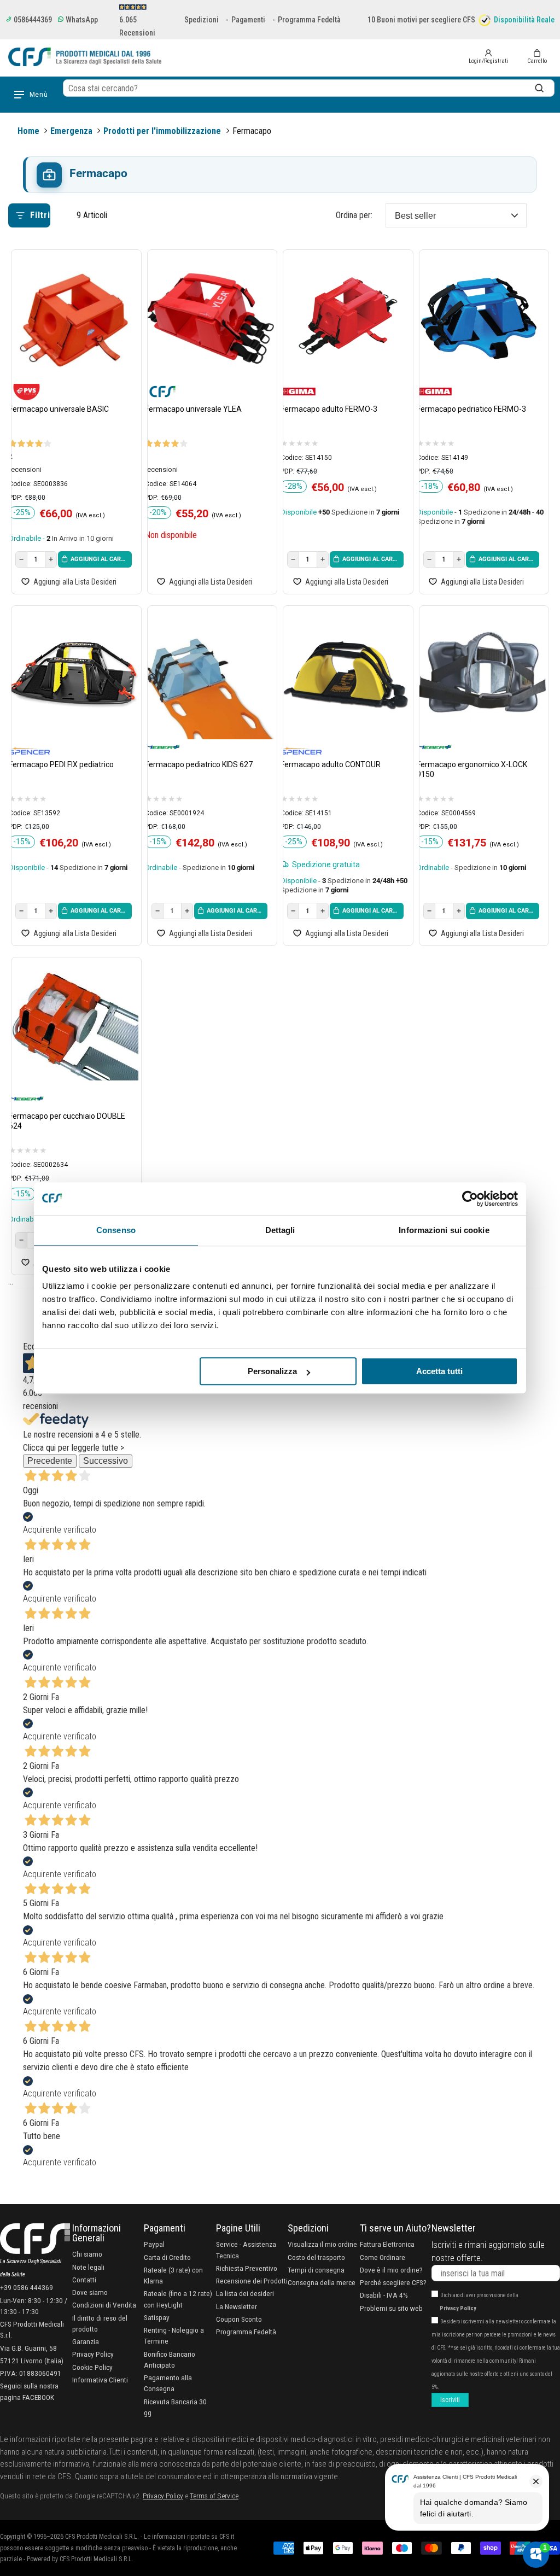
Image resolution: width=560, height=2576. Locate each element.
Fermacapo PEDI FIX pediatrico (61, 764)
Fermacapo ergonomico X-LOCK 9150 (472, 769)
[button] (537, 57)
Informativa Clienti (100, 2380)
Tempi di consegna (316, 2270)
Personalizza (272, 1371)
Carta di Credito (167, 2257)
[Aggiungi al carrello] (95, 559)
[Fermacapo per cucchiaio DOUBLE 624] (74, 1027)
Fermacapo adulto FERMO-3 (329, 409)
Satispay (157, 2317)
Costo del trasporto (316, 2257)
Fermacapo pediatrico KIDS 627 (199, 764)
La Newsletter (237, 2306)
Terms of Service (214, 2496)
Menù (39, 95)
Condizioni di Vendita (104, 2305)
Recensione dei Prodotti (252, 2281)
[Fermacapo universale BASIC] (74, 319)
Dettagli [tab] (280, 1230)
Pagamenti (248, 20)
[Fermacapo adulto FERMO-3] (345, 319)
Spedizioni (202, 20)
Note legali (88, 2267)
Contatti (84, 2280)
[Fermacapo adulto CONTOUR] (345, 675)
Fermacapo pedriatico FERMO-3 (471, 409)
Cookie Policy (92, 2367)
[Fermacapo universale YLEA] (210, 319)
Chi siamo (87, 2254)
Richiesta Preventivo (247, 2268)
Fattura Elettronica (387, 2244)
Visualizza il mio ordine (322, 2244)
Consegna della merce (322, 2282)
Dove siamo (90, 2292)
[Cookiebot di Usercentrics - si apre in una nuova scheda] (470, 1199)
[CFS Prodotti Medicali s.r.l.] (85, 57)
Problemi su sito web (391, 2308)
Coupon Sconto (239, 2319)
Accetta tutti (439, 1371)
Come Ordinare (383, 2257)
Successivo (106, 1461)
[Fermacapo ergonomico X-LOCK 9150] (482, 675)
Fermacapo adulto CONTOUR (331, 764)
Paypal (154, 2244)
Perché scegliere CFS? (393, 2282)
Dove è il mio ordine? (391, 2270)
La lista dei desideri (245, 2293)
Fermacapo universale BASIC (59, 409)
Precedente (50, 1461)
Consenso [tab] (116, 1230)
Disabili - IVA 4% (384, 2295)
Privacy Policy (93, 2354)
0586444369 (32, 20)
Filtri (40, 215)
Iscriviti (450, 2400)
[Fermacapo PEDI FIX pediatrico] (74, 675)
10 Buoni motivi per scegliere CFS (421, 20)
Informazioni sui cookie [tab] (444, 1230)
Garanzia (86, 2341)
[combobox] (309, 88)
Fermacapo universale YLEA (193, 409)
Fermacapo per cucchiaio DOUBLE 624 (67, 1121)
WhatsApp (81, 20)
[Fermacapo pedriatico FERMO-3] (482, 319)
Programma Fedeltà (309, 20)
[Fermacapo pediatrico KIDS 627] (210, 675)
